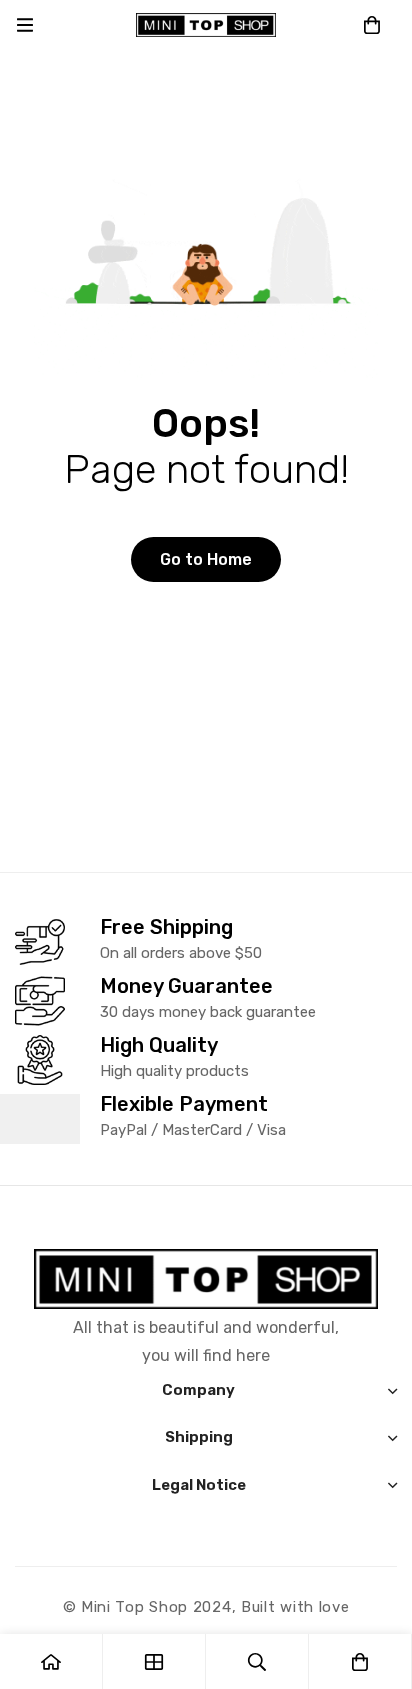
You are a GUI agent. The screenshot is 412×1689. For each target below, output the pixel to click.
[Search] (257, 1661)
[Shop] (154, 1661)
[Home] (51, 1661)
